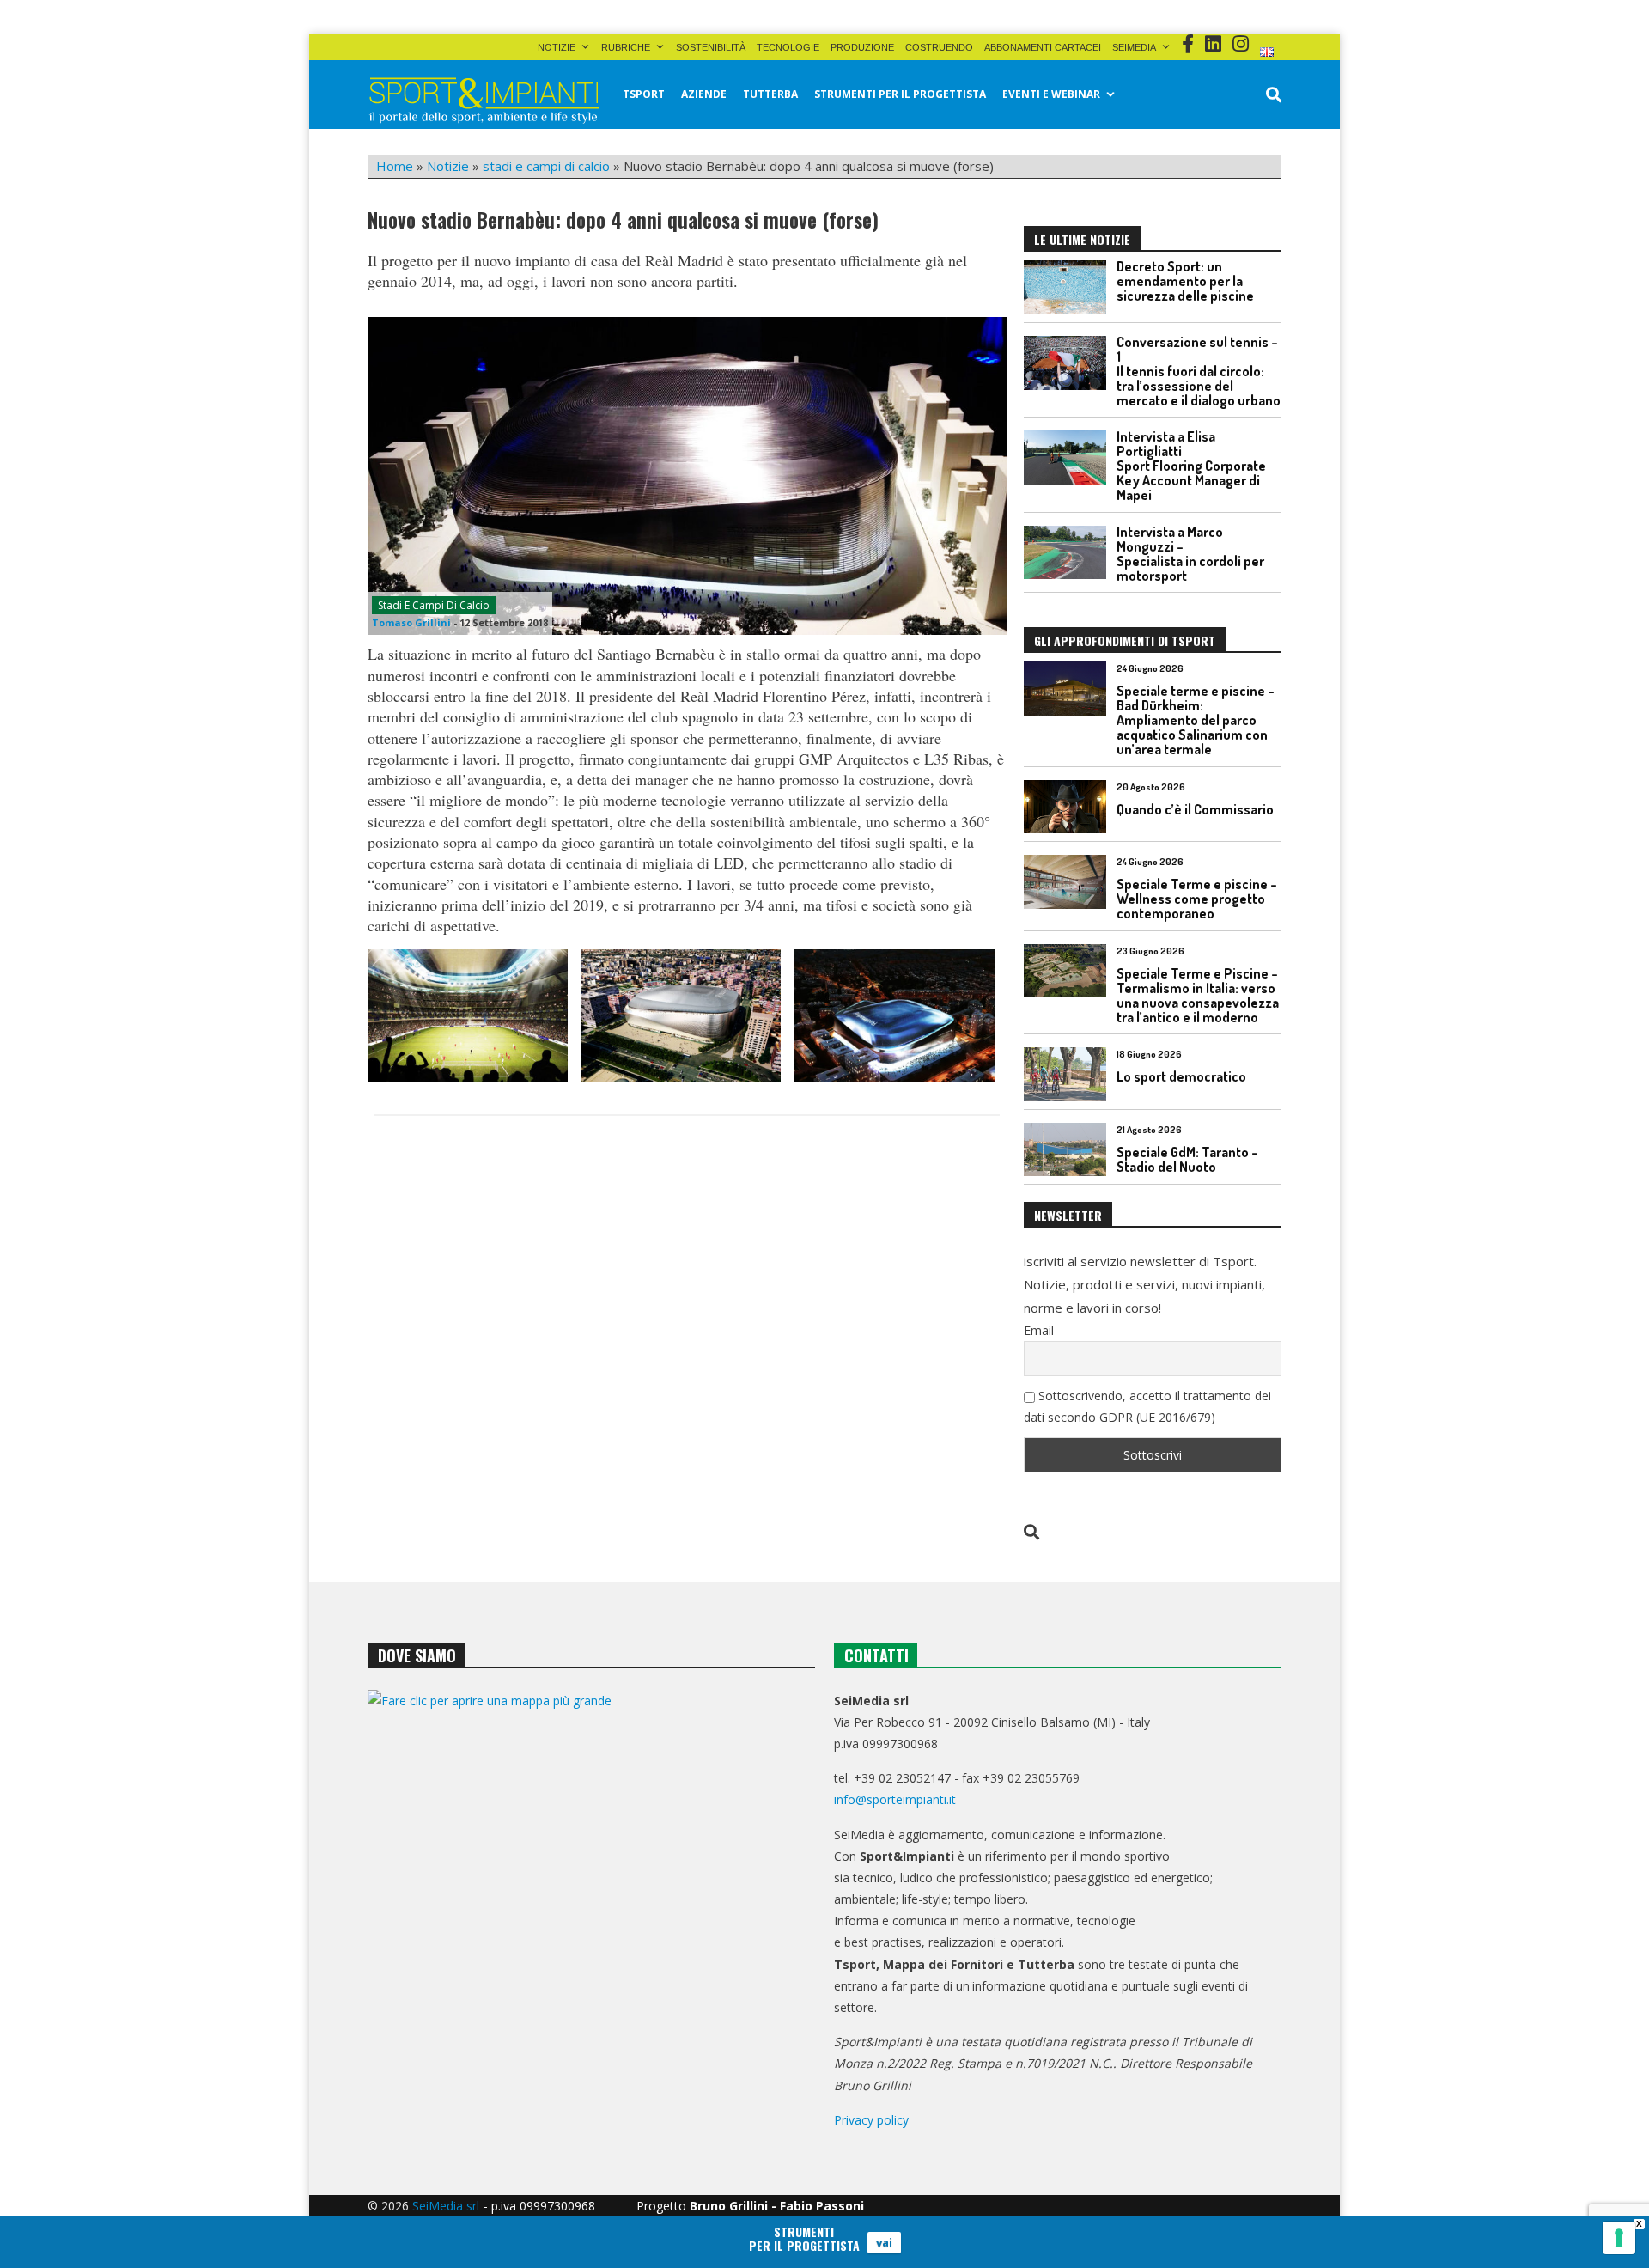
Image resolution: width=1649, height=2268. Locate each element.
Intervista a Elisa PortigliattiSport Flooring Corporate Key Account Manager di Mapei (1191, 466)
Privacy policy (871, 2120)
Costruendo (939, 47)
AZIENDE (704, 94)
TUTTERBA (770, 94)
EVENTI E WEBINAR (1051, 94)
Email (1039, 1330)
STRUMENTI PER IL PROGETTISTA (900, 94)
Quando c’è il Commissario (1195, 809)
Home (395, 166)
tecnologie (788, 47)
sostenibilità (711, 47)
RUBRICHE (626, 47)
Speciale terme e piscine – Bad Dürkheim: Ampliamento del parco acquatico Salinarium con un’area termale (1196, 720)
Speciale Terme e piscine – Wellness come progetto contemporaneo (1197, 899)
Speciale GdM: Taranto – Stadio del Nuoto (1187, 1159)
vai (884, 2242)
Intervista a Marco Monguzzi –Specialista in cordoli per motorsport (1190, 554)
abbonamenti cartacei (1043, 47)
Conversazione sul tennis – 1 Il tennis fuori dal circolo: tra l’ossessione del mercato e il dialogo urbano (1199, 371)
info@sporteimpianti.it (895, 1799)
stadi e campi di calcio (546, 166)
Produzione (862, 47)
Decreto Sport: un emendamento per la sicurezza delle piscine (1185, 281)
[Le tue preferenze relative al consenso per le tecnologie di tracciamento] (1619, 2238)
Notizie (557, 47)
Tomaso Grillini (411, 622)
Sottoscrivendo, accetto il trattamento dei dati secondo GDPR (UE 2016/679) (1147, 1406)
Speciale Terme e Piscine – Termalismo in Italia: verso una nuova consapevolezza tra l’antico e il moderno (1198, 995)
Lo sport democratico (1181, 1076)
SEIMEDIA (1134, 47)
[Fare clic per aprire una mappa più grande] (591, 1865)
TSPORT (644, 94)
